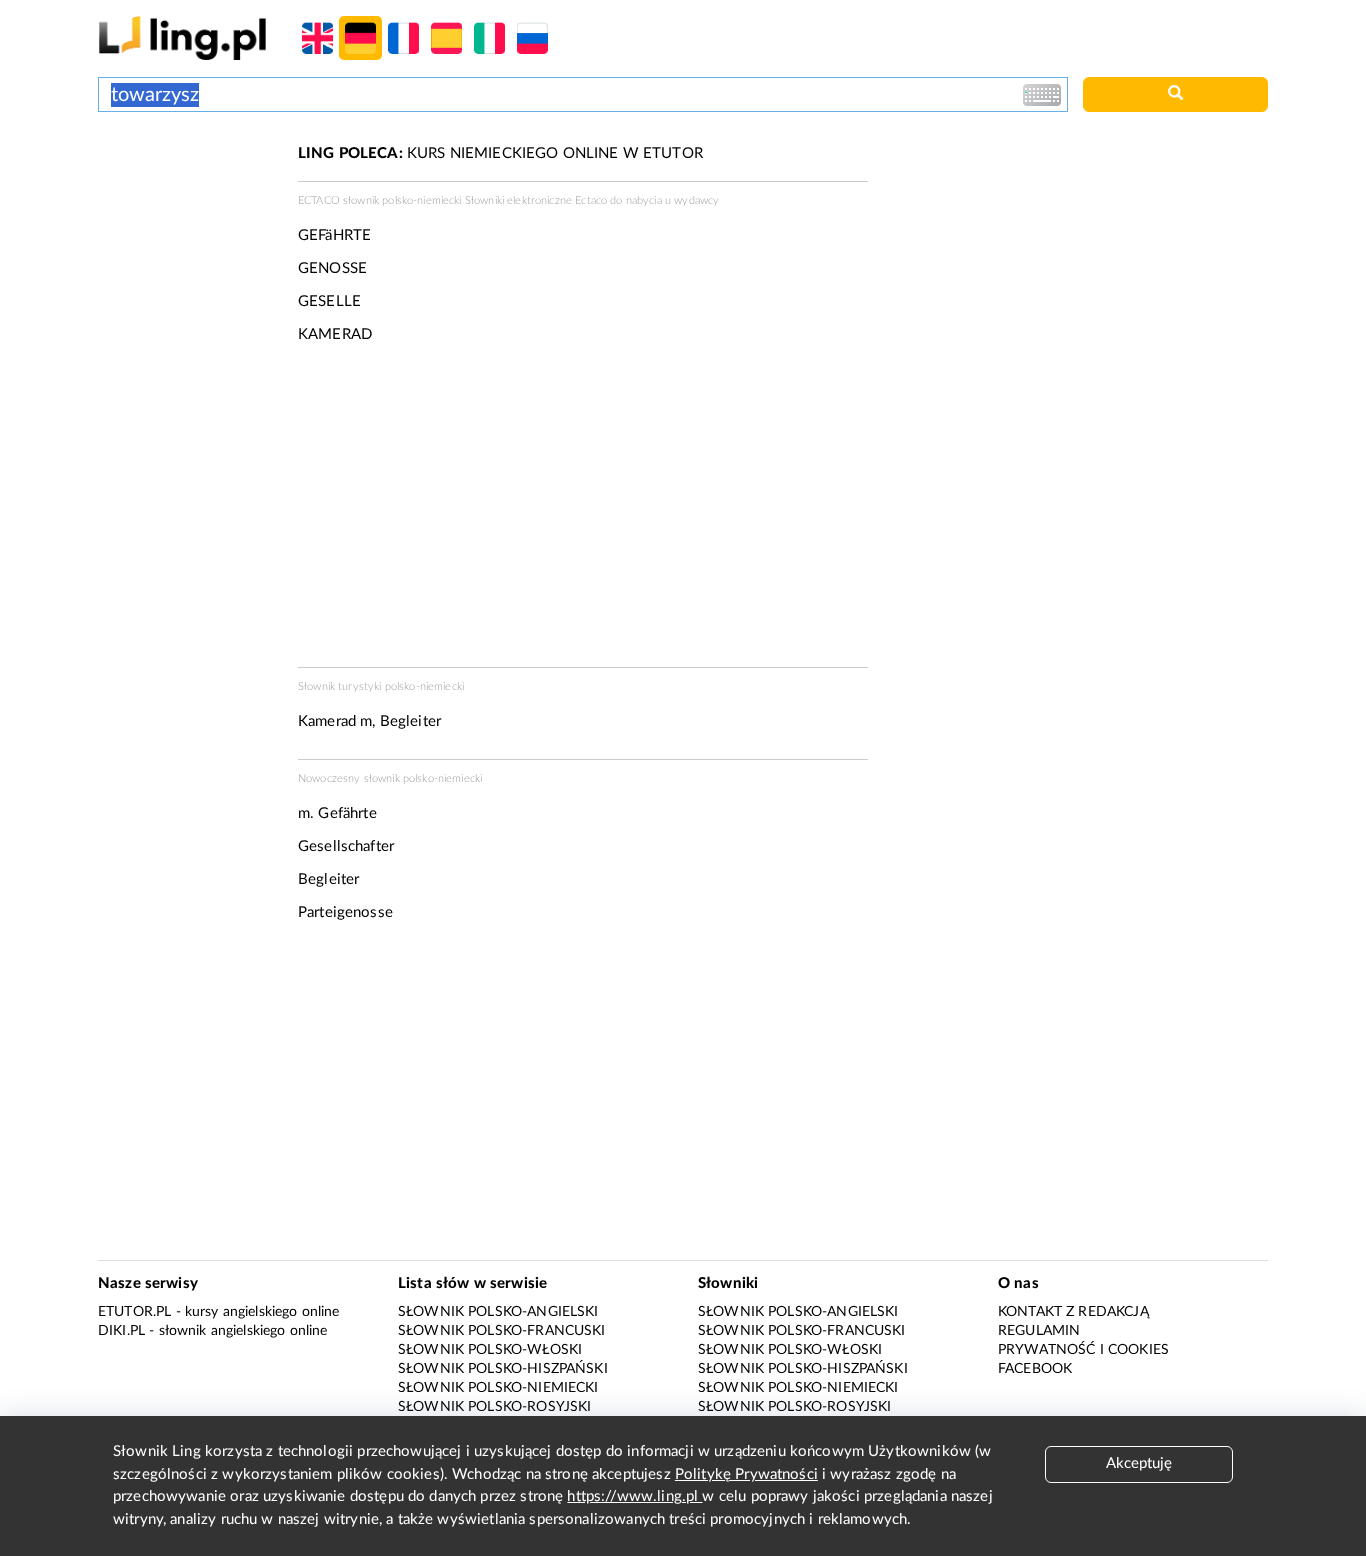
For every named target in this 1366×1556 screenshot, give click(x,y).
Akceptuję (1139, 1463)
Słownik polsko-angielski (498, 1312)
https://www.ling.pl (634, 1496)
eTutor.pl (134, 1312)
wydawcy (696, 200)
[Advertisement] (188, 218)
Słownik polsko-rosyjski (494, 1407)
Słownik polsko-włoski (490, 1350)
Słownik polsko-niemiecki (498, 1388)
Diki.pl (121, 1331)
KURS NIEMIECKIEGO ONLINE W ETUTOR (500, 153)
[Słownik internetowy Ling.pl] (182, 37)
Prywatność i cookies (1083, 1350)
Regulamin (1039, 1331)
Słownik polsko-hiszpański (503, 1369)
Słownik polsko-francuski (502, 1331)
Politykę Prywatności (746, 1474)
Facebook (1035, 1369)
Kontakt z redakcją (1073, 1312)
